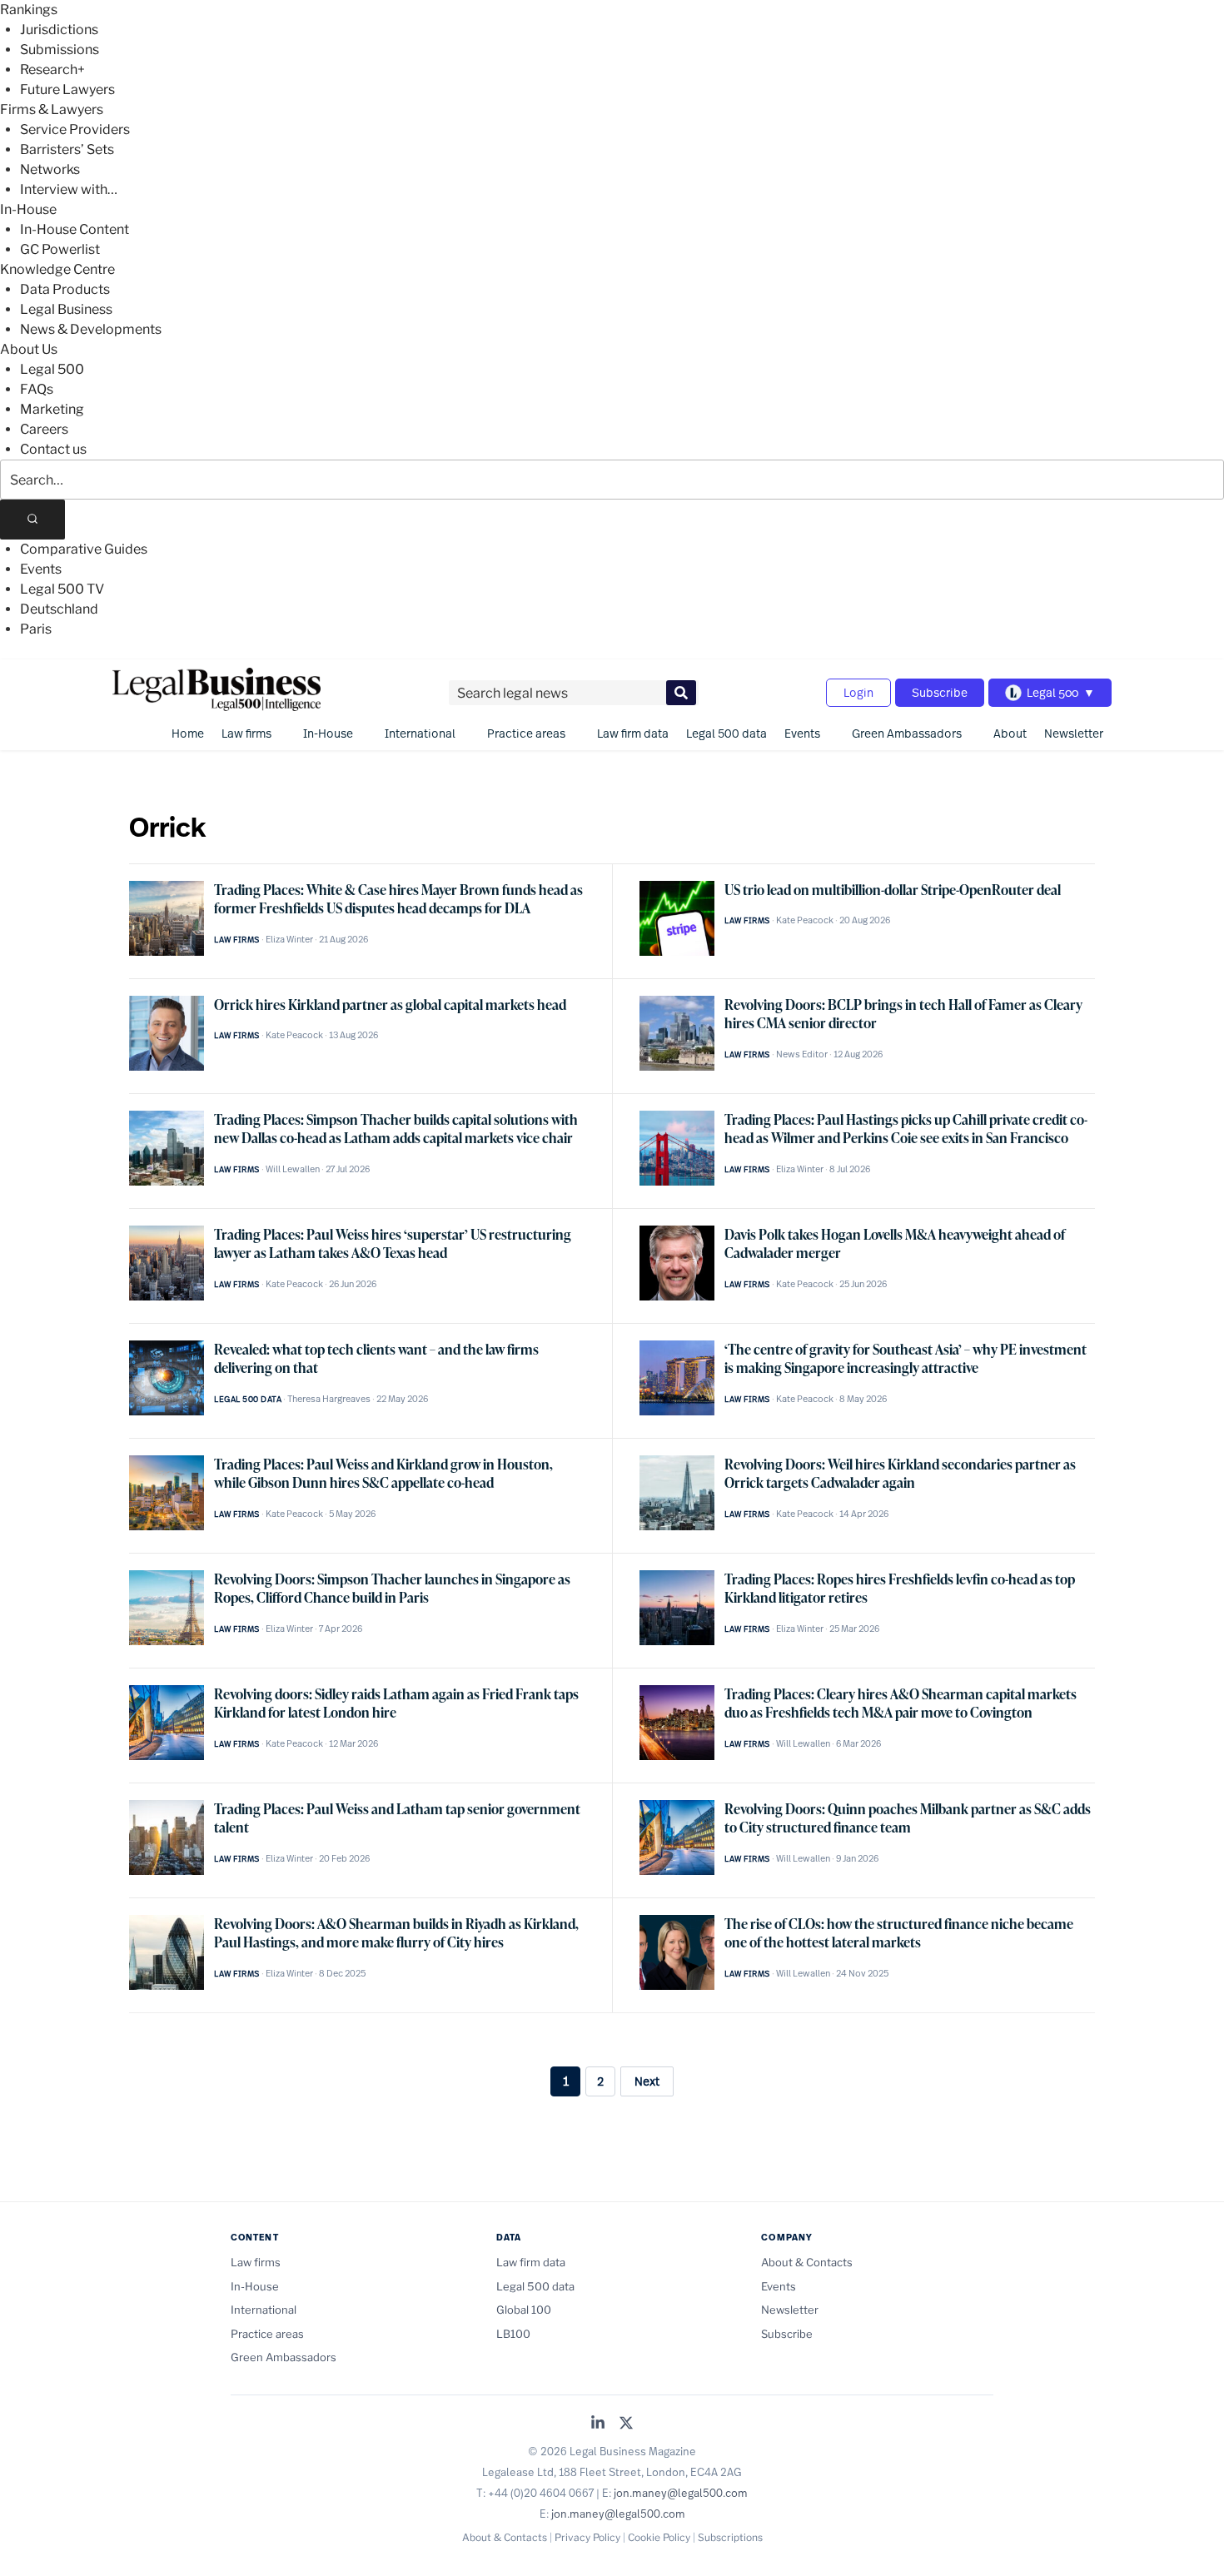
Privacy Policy (587, 2537)
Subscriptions (730, 2537)
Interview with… (69, 189)
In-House (28, 209)
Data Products (65, 289)
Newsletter (1074, 733)
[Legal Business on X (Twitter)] (626, 2424)
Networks (50, 169)
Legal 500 (52, 369)
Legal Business (66, 309)
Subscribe (940, 692)
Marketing (52, 409)
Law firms (246, 733)
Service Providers (75, 129)
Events (41, 569)
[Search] (32, 520)
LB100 (513, 2334)
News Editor (802, 1054)
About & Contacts (807, 2262)
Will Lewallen (293, 1169)
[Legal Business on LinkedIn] (598, 2424)
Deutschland (59, 609)
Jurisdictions (59, 30)
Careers (44, 429)
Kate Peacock (805, 920)
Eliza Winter (289, 939)
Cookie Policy (659, 2537)
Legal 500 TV (62, 589)
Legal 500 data (726, 733)
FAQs (37, 389)
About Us (29, 349)
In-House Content (75, 229)
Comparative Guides (84, 549)
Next (647, 2081)
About (1010, 733)
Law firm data (633, 733)
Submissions (60, 50)
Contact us (53, 449)
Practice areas (526, 733)
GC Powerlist (60, 249)
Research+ (52, 70)
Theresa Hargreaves (329, 1399)
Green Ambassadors (907, 733)
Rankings (29, 10)
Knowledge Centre (57, 269)
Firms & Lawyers (52, 109)
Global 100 (524, 2310)
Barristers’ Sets (67, 149)
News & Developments (91, 329)
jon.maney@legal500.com (681, 2493)
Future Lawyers (67, 90)
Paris (36, 629)
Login (858, 692)
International (420, 733)
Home (188, 733)
